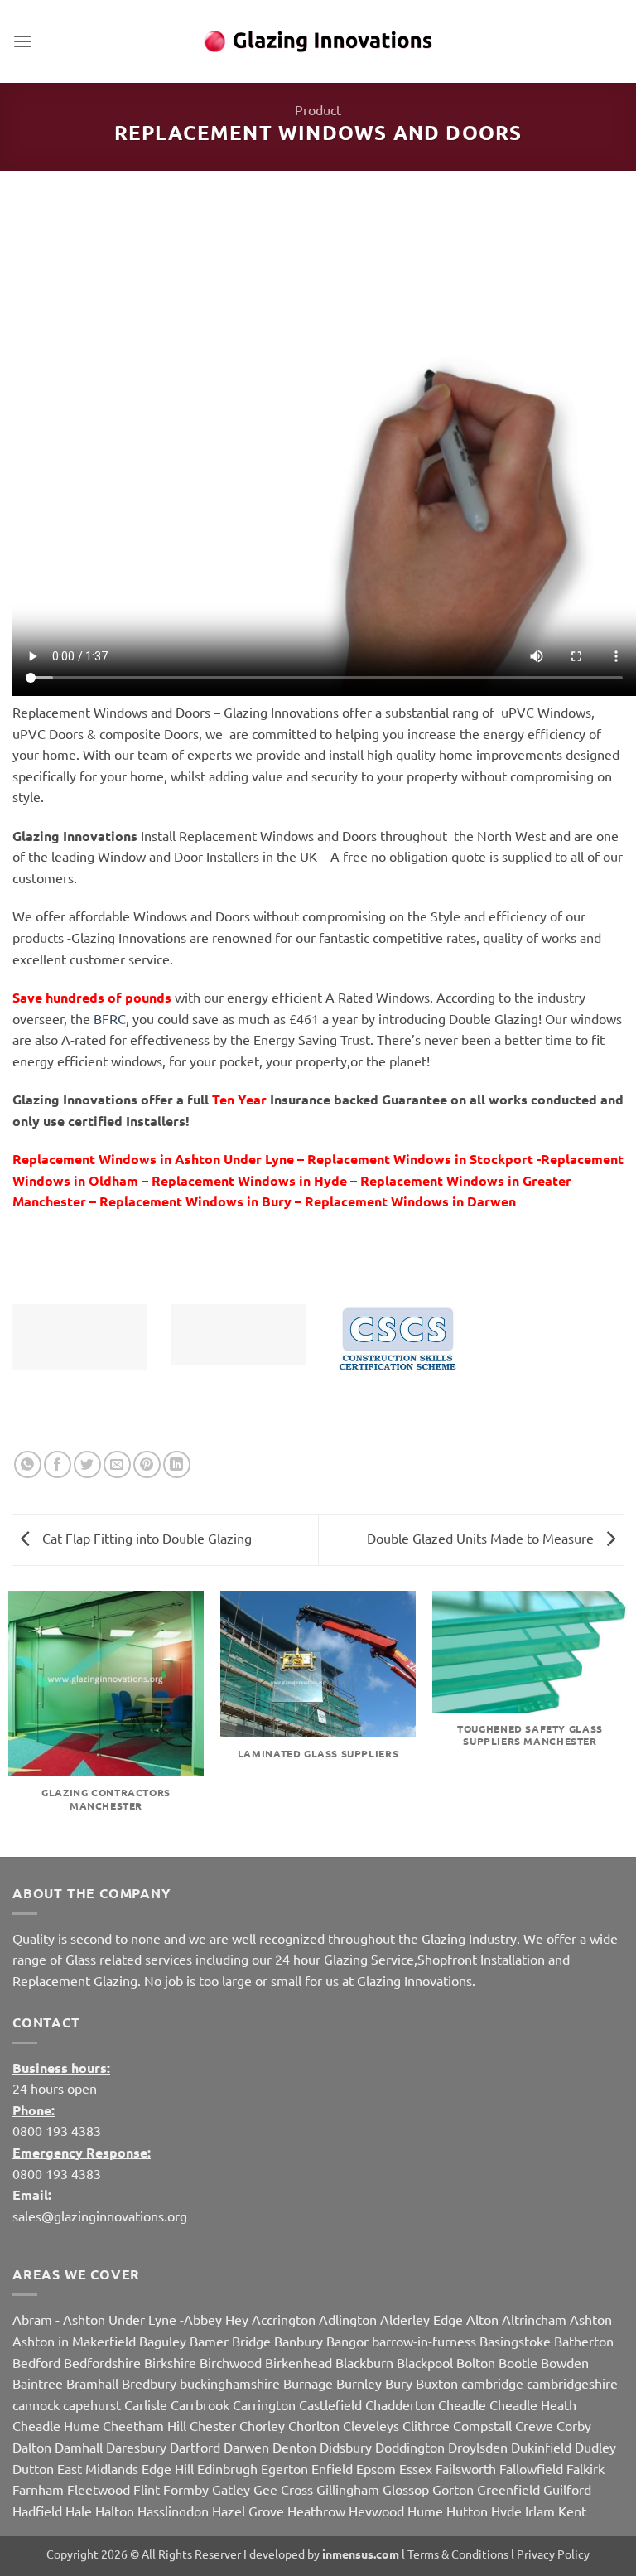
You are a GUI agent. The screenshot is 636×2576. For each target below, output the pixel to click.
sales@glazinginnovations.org (100, 2216)
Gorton (453, 2489)
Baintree (38, 2383)
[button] (22, 41)
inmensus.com (361, 2554)
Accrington (284, 2319)
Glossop (406, 2489)
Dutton (33, 2468)
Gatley (231, 2489)
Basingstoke (515, 2341)
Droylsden (478, 2447)
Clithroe (426, 2425)
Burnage (308, 2383)
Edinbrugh (227, 2468)
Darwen (246, 2447)
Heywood (376, 2511)
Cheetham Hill (145, 2425)
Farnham (38, 2489)
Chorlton (314, 2425)
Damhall (79, 2447)
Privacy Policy (553, 2554)
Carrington (264, 2404)
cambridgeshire (572, 2383)
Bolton (476, 2362)
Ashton (591, 2319)
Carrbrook (200, 2404)
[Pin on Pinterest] (147, 1464)
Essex (416, 2468)
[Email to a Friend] (117, 1464)
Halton (115, 2511)
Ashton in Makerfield (74, 2341)
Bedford (36, 2362)
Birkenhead (299, 2362)
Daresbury (136, 2447)
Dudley (595, 2447)
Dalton (32, 2447)
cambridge (492, 2383)
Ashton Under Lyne (120, 2319)
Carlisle (146, 2404)
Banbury (299, 2341)
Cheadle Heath (533, 2404)
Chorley (262, 2425)
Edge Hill (168, 2468)
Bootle (518, 2362)
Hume (425, 2511)
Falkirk (585, 2468)
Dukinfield (541, 2447)
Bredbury (149, 2383)
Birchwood (231, 2362)
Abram (32, 2319)
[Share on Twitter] (87, 1464)
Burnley (359, 2383)
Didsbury (346, 2447)
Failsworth (466, 2468)
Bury (399, 2383)
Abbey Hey (216, 2319)
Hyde (506, 2511)
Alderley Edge (422, 2319)
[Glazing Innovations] (318, 41)
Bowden (565, 2362)
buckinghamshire (230, 2383)
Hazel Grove (248, 2511)
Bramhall (92, 2383)
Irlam (540, 2511)
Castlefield (330, 2404)
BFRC (110, 1018)
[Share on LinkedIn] (177, 1464)
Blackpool (425, 2362)
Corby (574, 2425)
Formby (186, 2489)
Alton (482, 2319)
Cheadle (462, 2404)
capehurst (92, 2404)
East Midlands (98, 2468)
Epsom (376, 2468)
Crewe (534, 2425)
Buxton (437, 2383)
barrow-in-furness (426, 2341)
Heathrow (316, 2511)
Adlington (348, 2319)
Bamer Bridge (230, 2341)
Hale (79, 2511)
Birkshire (170, 2362)
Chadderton (400, 2404)
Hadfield (37, 2511)
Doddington (410, 2447)
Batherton (584, 2341)
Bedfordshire (102, 2362)
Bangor (347, 2341)
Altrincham (534, 2319)
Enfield (332, 2468)
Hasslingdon (173, 2511)
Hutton (467, 2511)
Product (318, 109)
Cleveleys (371, 2425)
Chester (213, 2425)
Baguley (163, 2341)
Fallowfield (531, 2468)
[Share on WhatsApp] (28, 1464)
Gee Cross (283, 2489)
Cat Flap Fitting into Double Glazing (145, 1538)
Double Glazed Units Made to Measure (482, 1538)
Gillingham (348, 2489)
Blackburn (364, 2362)
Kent (572, 2511)
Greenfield (508, 2489)
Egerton (284, 2468)
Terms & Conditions (458, 2554)
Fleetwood (99, 2489)
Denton (294, 2447)
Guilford (567, 2489)
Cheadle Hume (56, 2425)
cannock (36, 2404)
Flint (147, 2489)
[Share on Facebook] (58, 1464)
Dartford (195, 2447)
